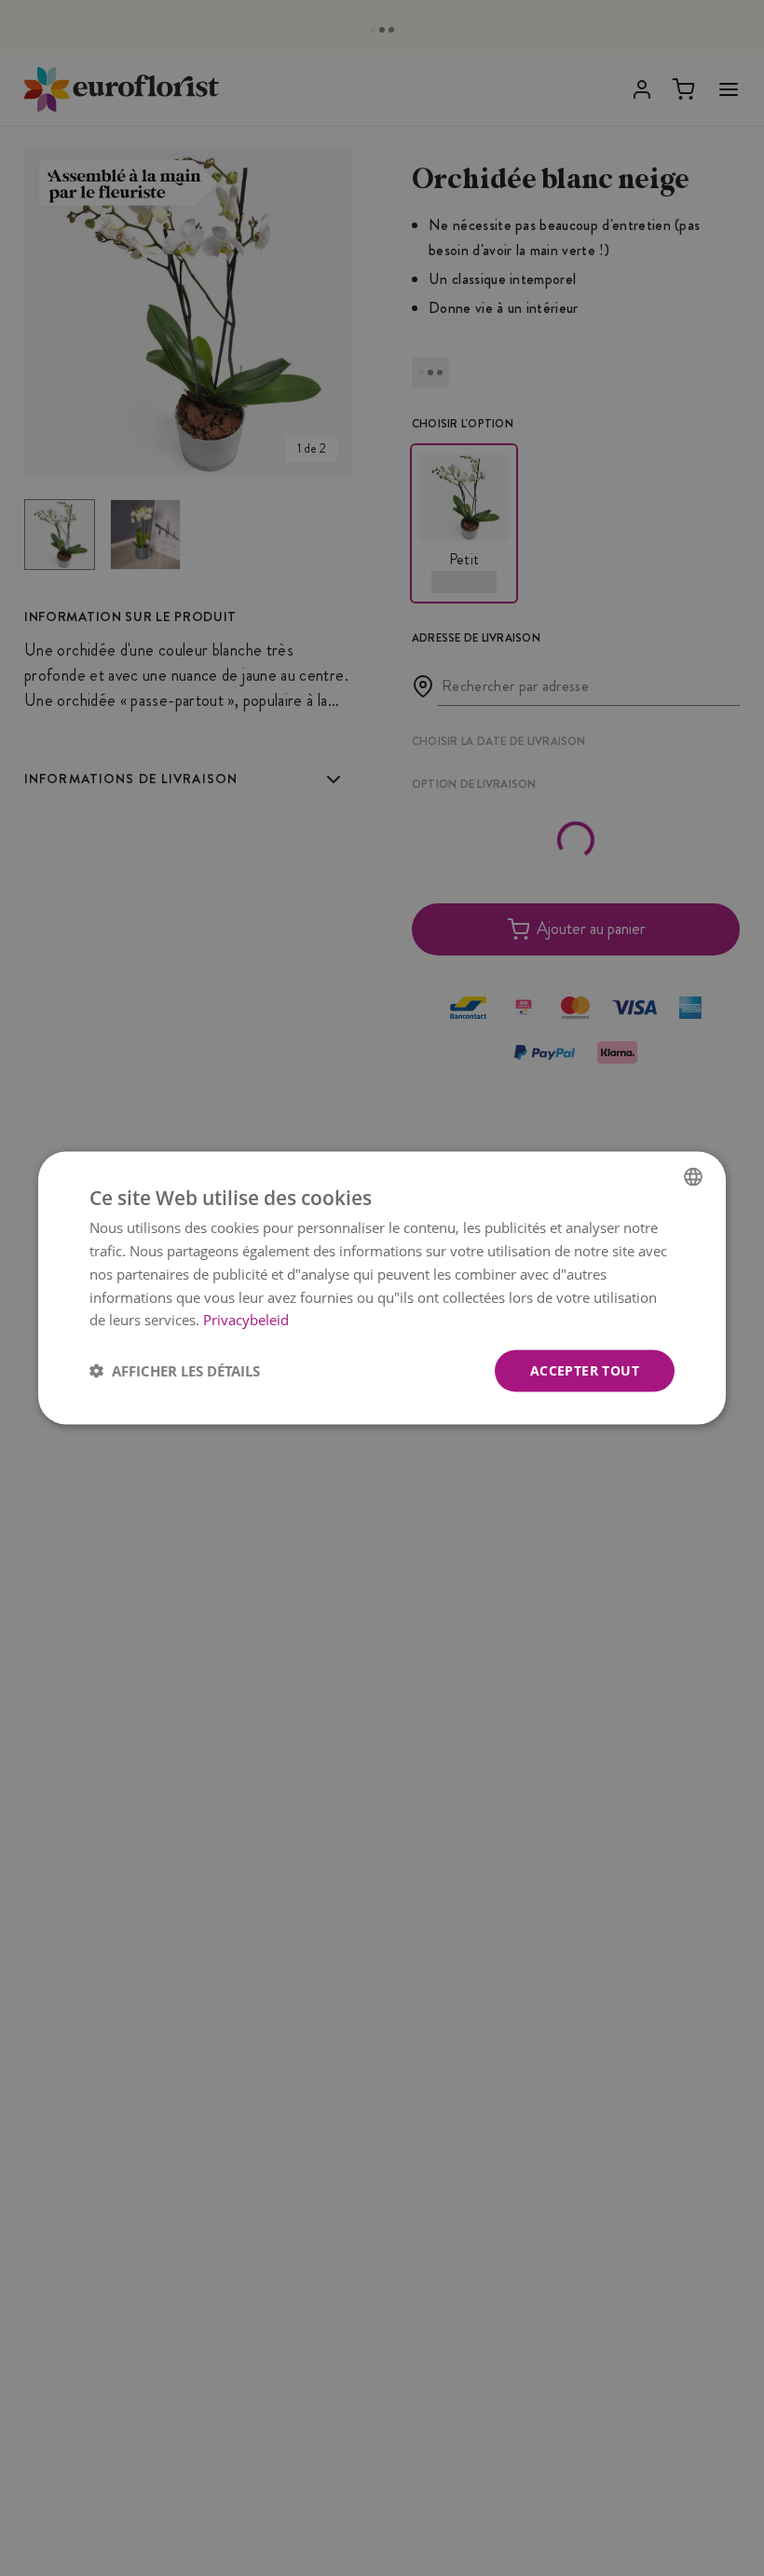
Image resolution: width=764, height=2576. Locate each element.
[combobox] (693, 1177)
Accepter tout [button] (585, 1370)
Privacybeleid (246, 1320)
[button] (175, 1371)
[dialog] (382, 1288)
